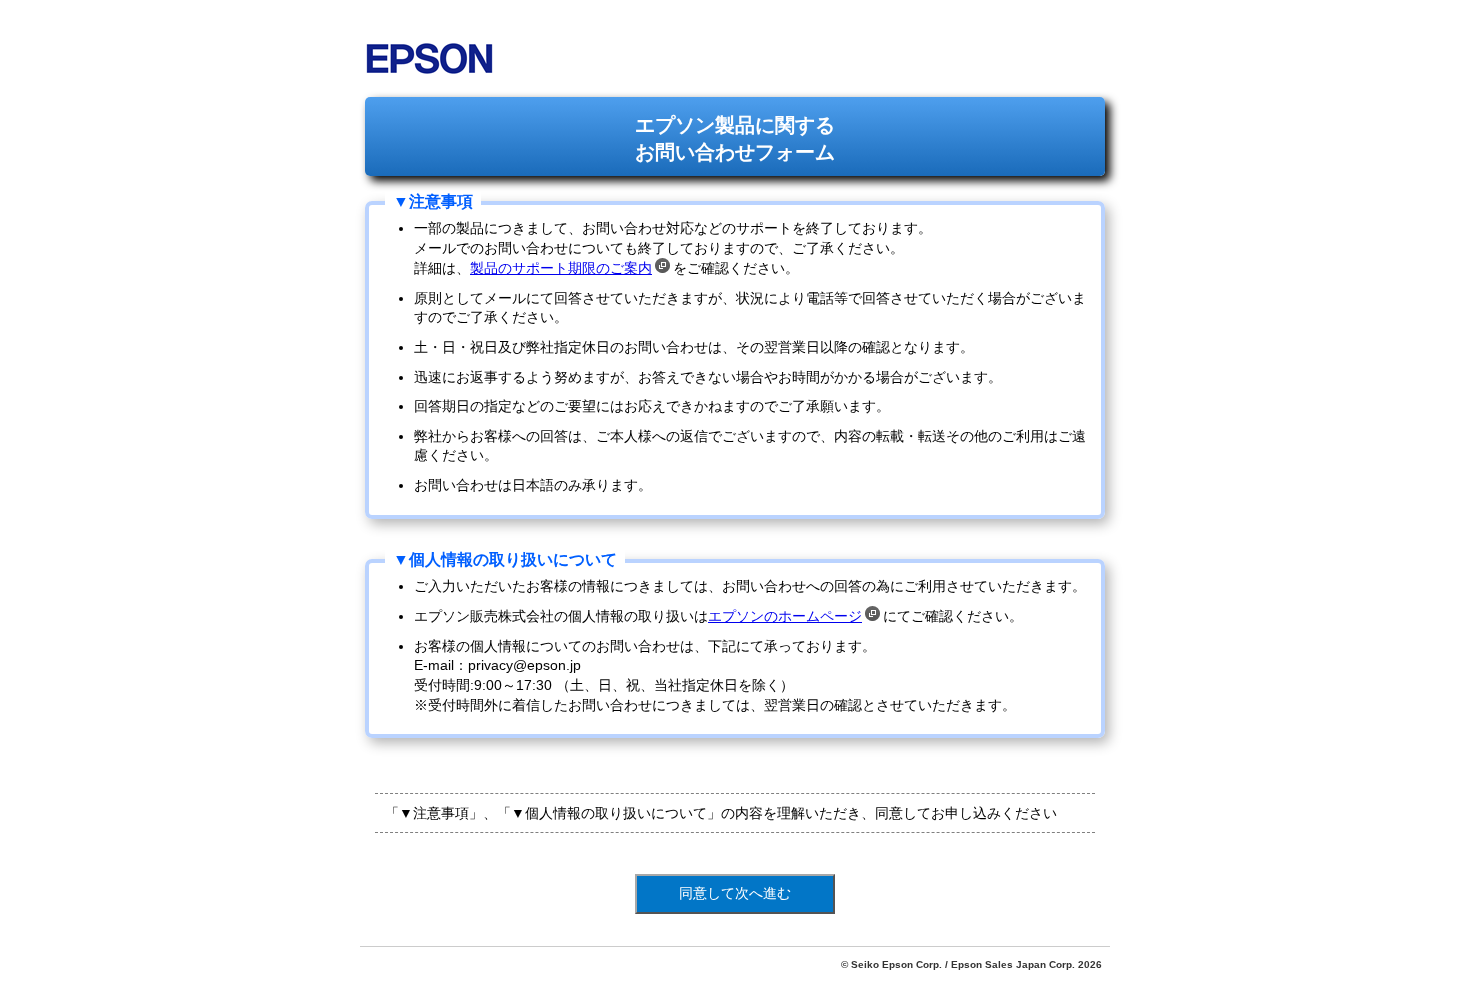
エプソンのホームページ (785, 616)
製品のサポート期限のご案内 (561, 268)
